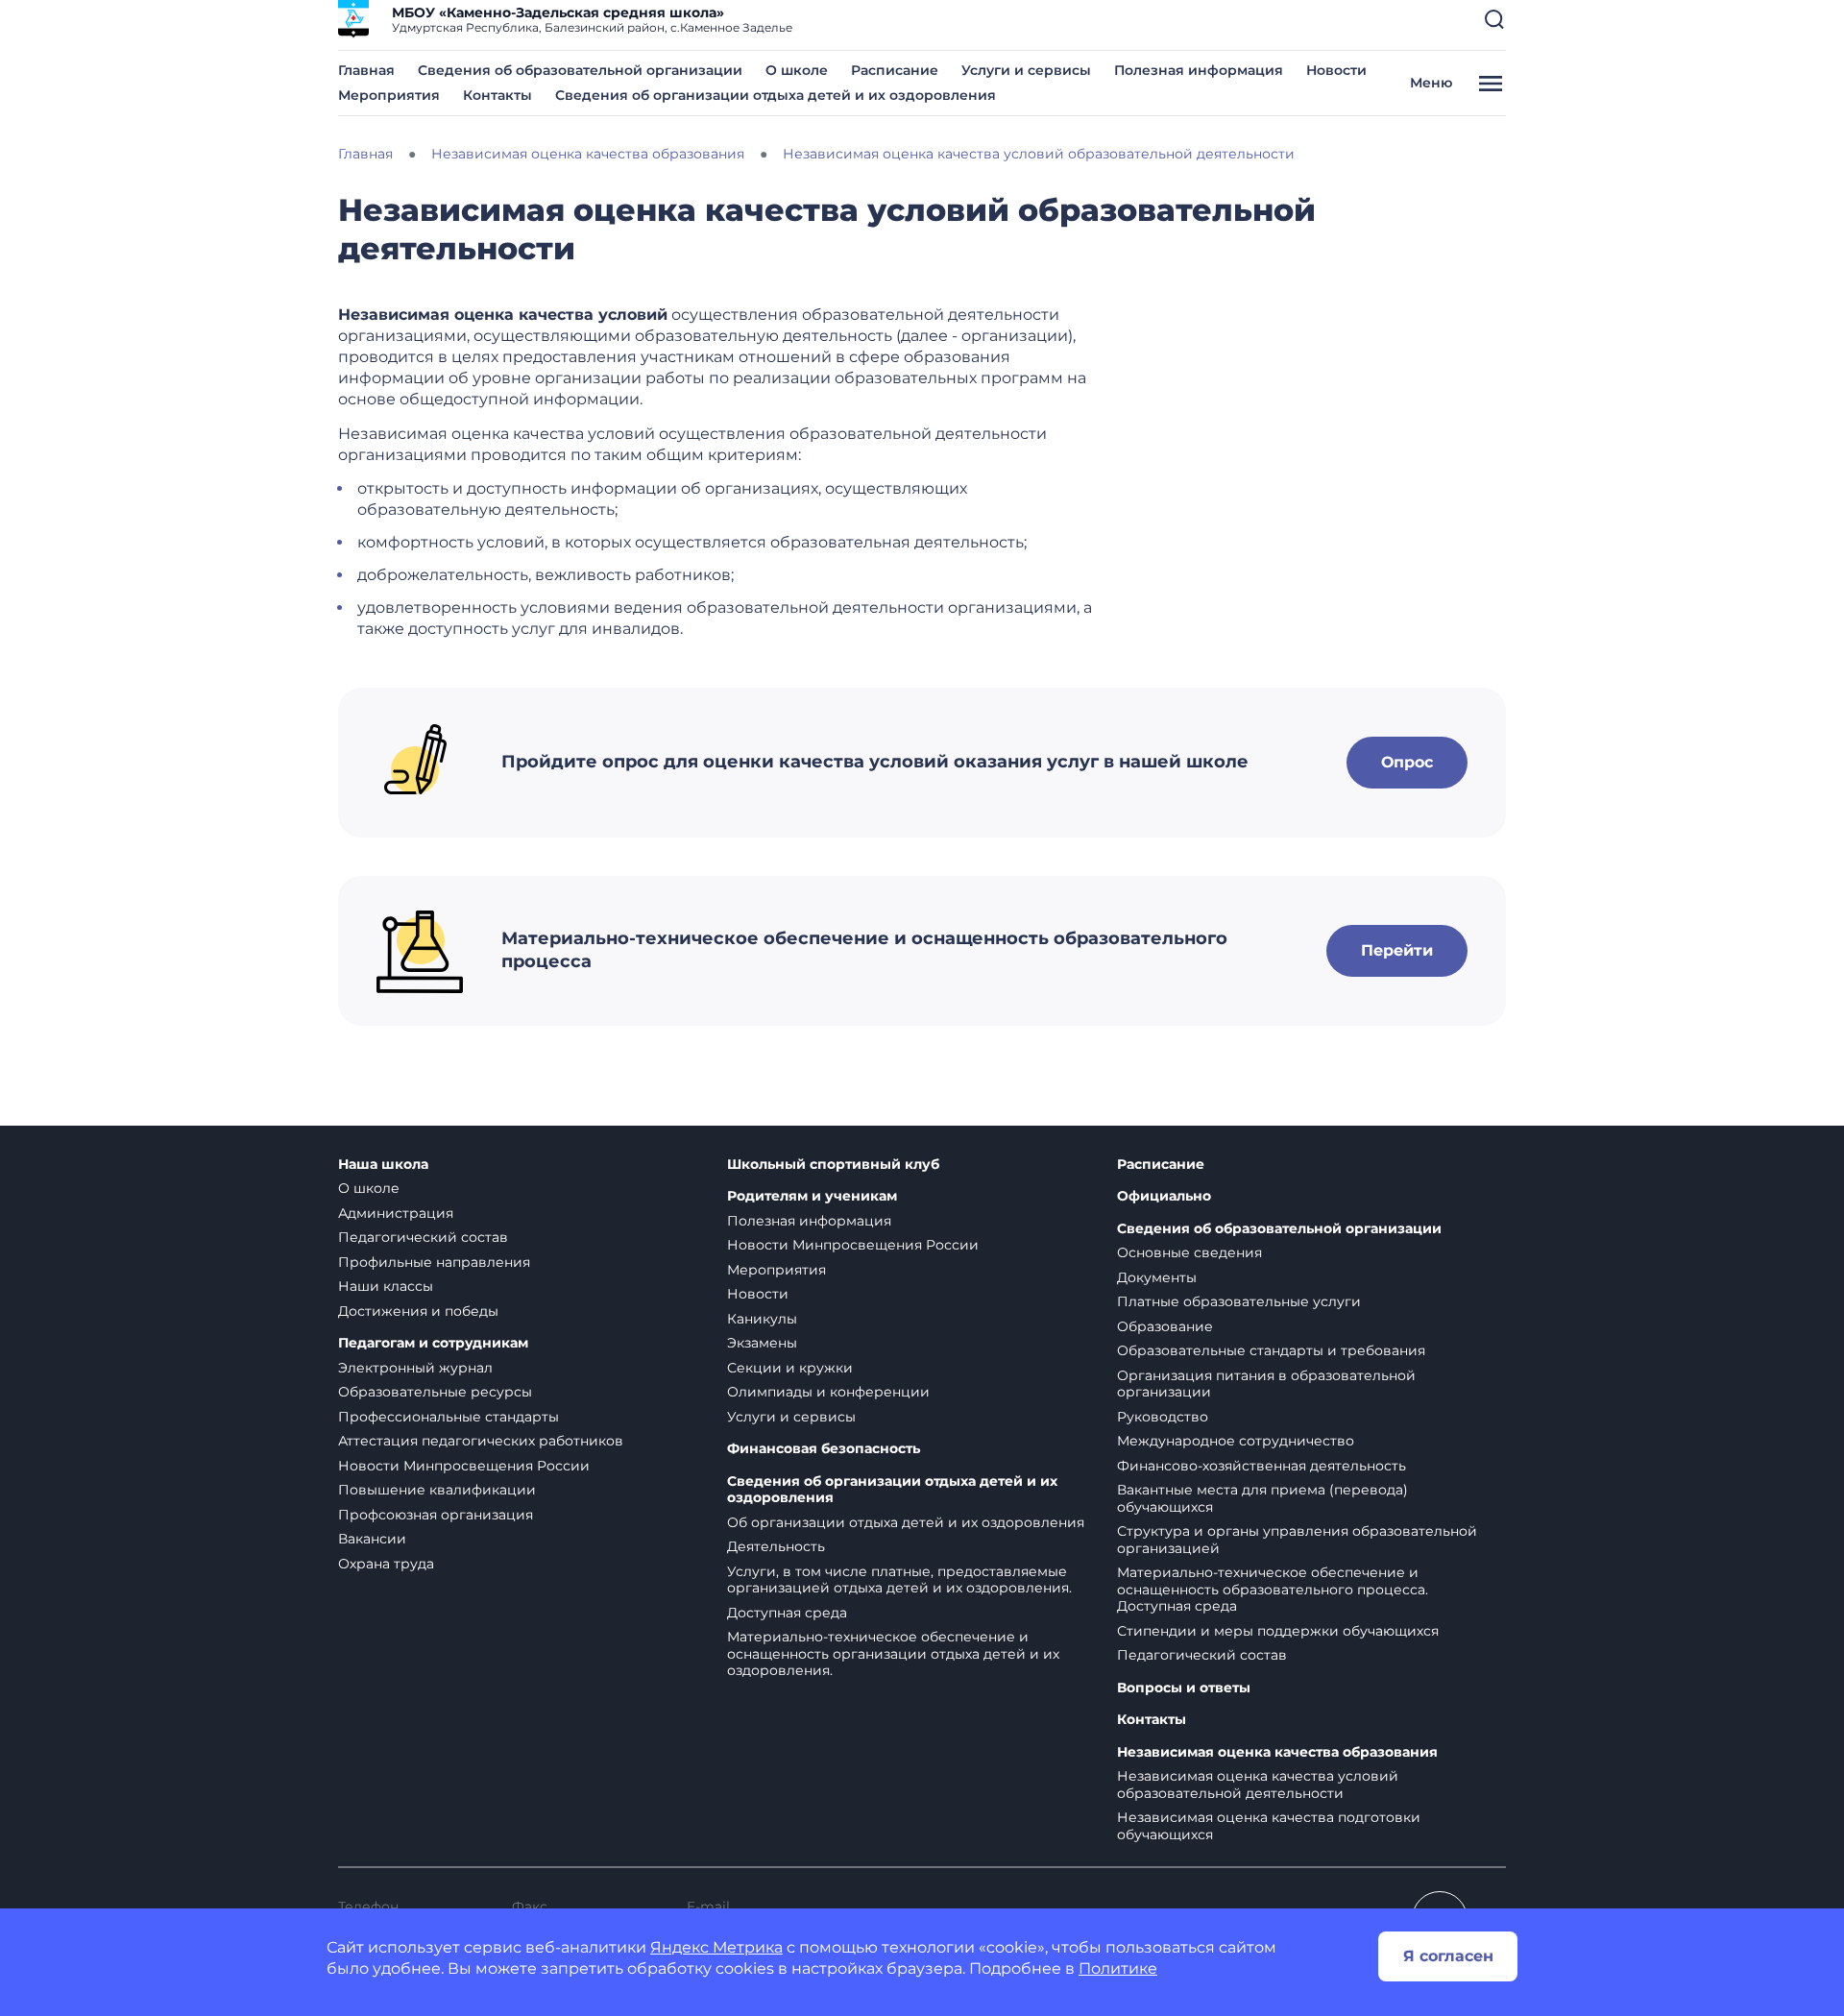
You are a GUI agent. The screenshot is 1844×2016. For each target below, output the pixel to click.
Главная (366, 70)
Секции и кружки (790, 1368)
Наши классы (386, 1286)
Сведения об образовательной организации (580, 70)
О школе (797, 70)
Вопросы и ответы (1184, 1688)
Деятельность (776, 1546)
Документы (1157, 1277)
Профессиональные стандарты (449, 1417)
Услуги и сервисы (1026, 70)
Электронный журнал (415, 1368)
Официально (1164, 1196)
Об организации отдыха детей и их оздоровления (906, 1522)
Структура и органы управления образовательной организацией (1297, 1540)
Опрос (1407, 762)
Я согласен (1448, 1956)
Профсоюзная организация (436, 1515)
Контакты (497, 95)
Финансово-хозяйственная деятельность (1262, 1466)
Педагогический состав (423, 1237)
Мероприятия (389, 95)
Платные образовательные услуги (1239, 1301)
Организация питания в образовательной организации (1266, 1384)
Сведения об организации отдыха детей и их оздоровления (776, 95)
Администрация (396, 1213)
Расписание (895, 70)
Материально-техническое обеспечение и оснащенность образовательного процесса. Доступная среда (1273, 1589)
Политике (1118, 1968)
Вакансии (372, 1539)
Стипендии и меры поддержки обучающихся (1278, 1631)
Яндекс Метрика (716, 1947)
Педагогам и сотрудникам (433, 1343)
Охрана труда (386, 1564)
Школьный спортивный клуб (833, 1165)
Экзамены (762, 1343)
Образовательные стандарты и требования (1271, 1350)
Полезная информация (1199, 70)
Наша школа (383, 1165)
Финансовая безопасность (824, 1449)
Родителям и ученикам (812, 1196)
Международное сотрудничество (1236, 1441)
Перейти (1397, 950)
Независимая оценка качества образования (1277, 1752)
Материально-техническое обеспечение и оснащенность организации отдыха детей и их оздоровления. (893, 1653)
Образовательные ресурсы (435, 1392)
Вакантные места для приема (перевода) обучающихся (1262, 1498)
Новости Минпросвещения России (464, 1466)
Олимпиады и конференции (828, 1392)
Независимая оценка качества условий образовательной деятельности (1258, 1785)
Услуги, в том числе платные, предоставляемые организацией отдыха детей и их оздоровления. (899, 1580)
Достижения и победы (418, 1311)
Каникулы (762, 1319)
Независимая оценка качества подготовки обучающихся (1269, 1826)
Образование (1165, 1326)
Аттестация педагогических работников (481, 1441)
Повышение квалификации (437, 1490)
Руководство (1163, 1417)
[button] (1494, 19)
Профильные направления (434, 1262)
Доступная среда (787, 1613)
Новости (1336, 70)
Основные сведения (1189, 1252)
